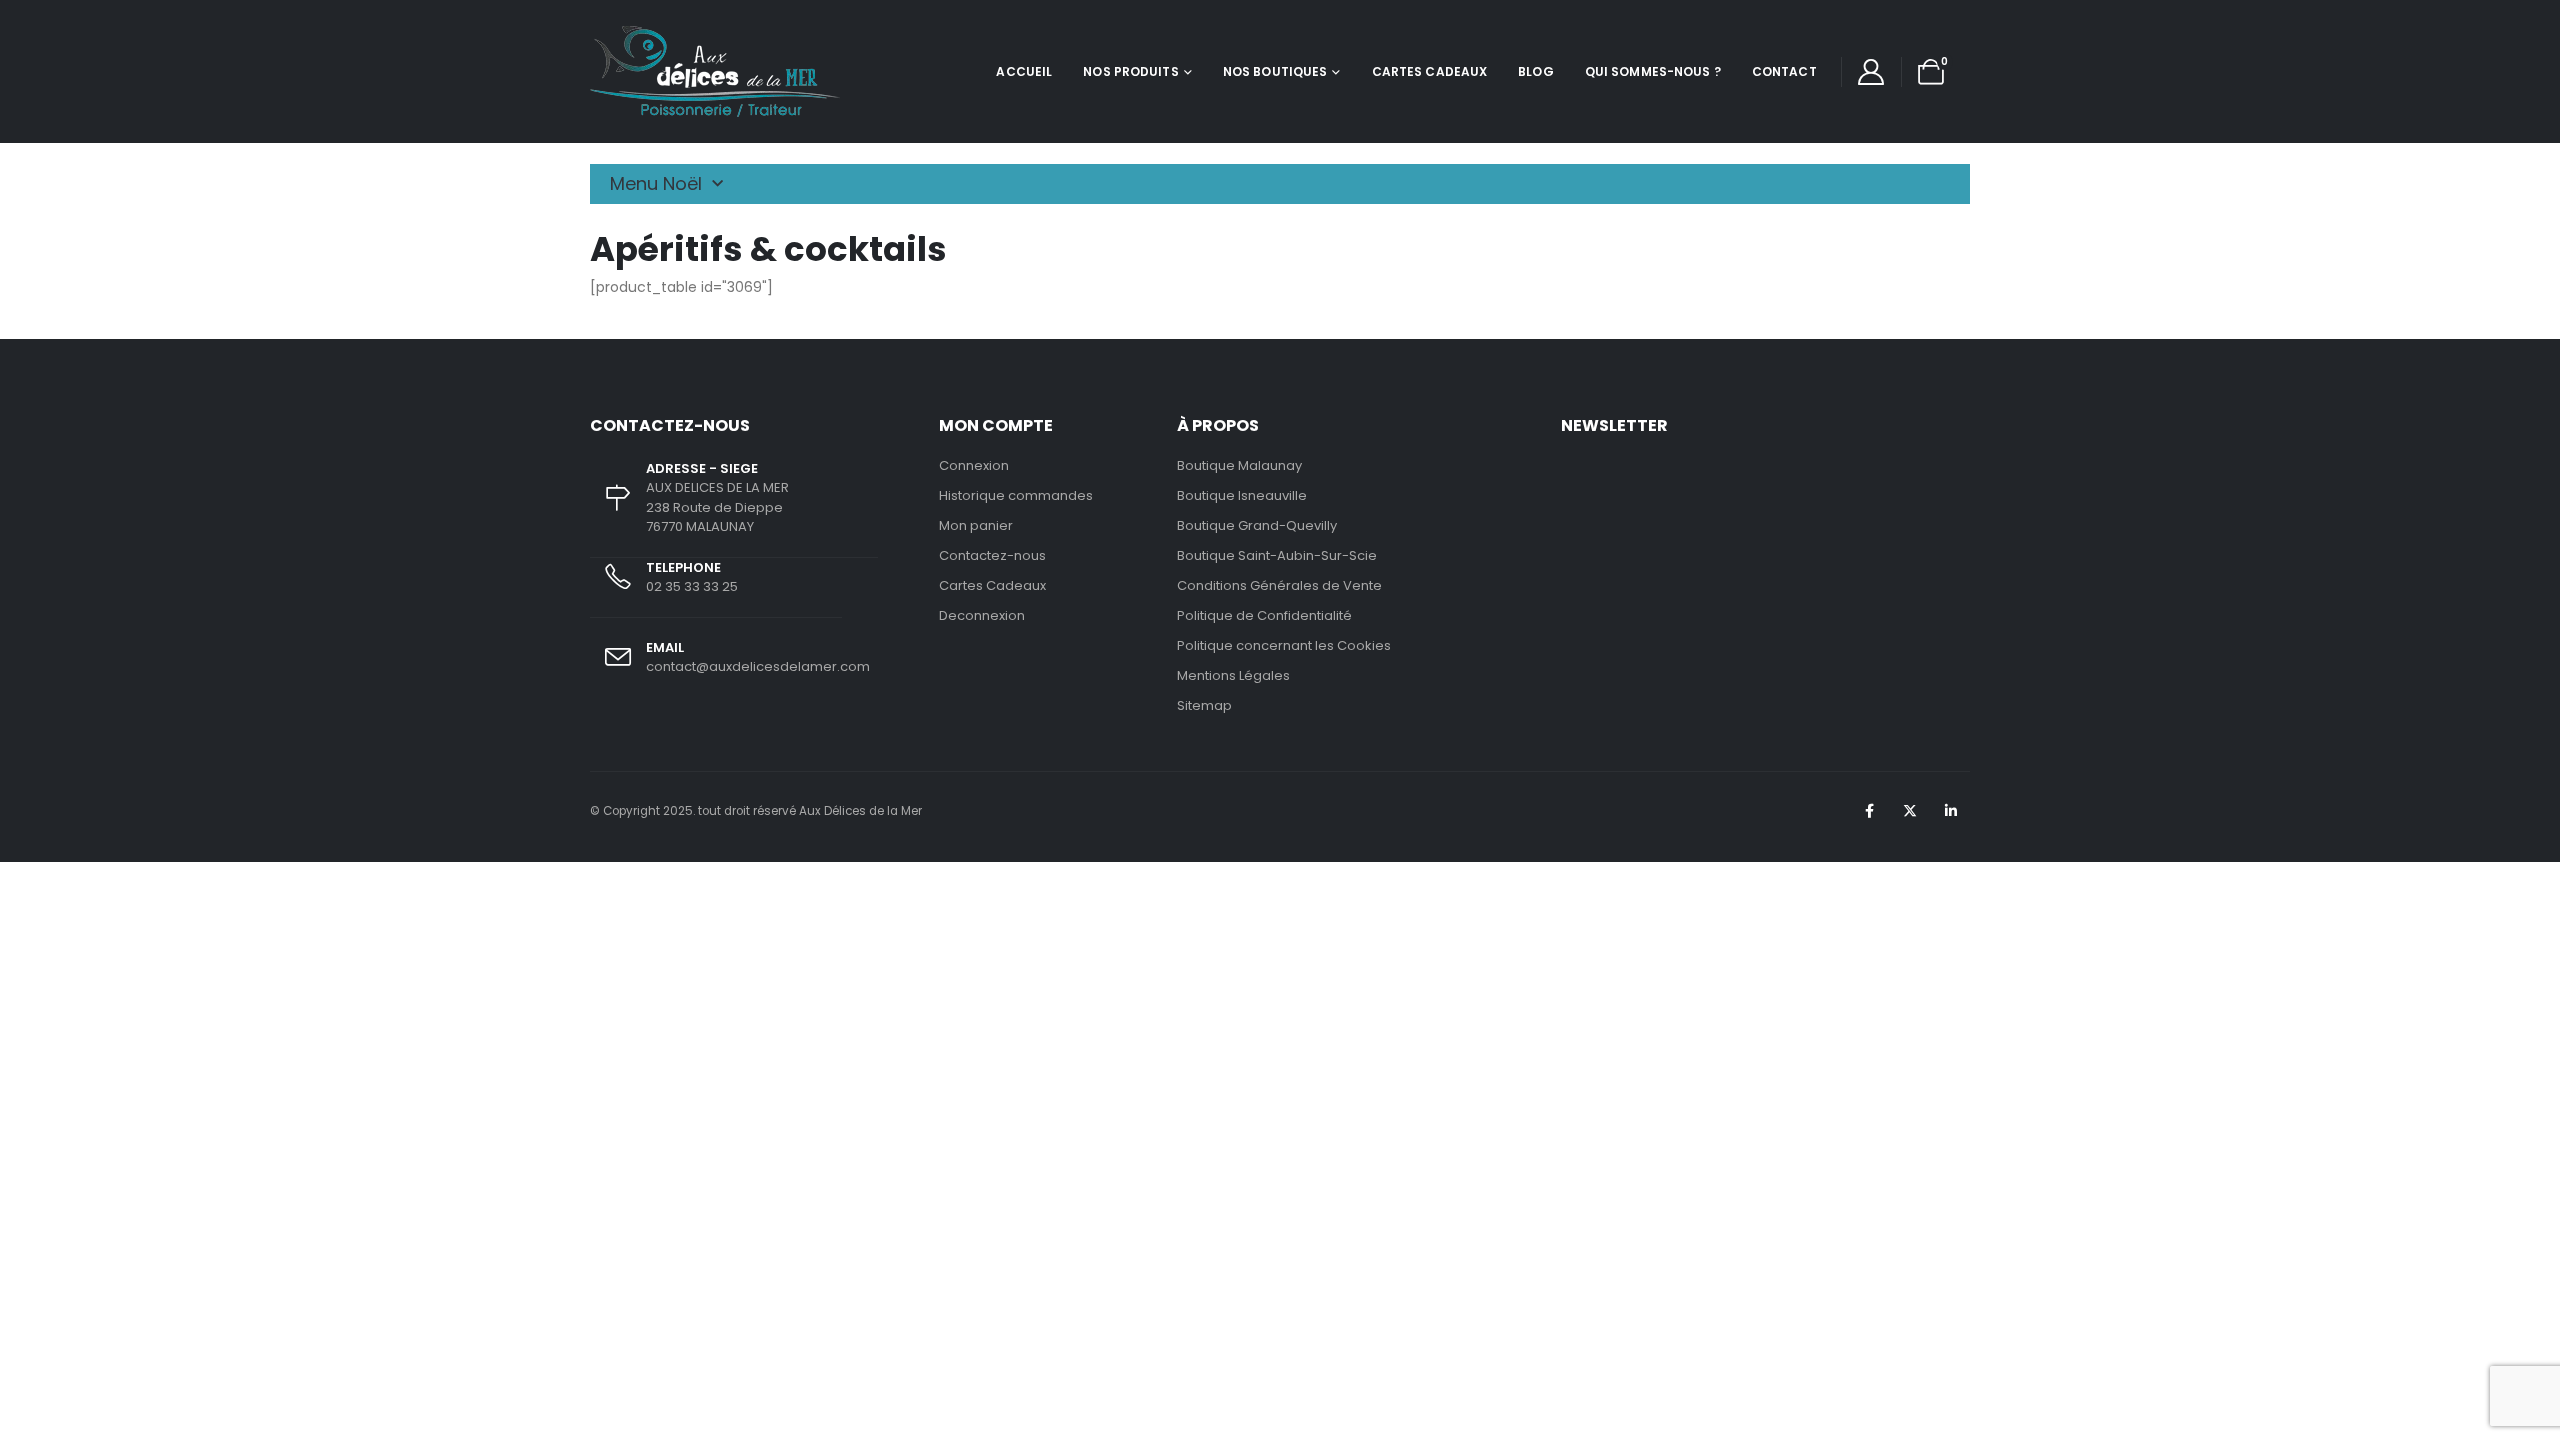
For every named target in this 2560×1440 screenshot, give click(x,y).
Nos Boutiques (1275, 71)
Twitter (1910, 811)
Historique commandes (1016, 495)
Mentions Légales (1233, 675)
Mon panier (976, 525)
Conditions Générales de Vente (1279, 585)
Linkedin (1951, 811)
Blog (1535, 71)
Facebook (1869, 811)
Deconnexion (982, 615)
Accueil (1024, 71)
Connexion (974, 465)
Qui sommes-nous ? (1653, 71)
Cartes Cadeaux (1430, 71)
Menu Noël (656, 183)
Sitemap (1204, 705)
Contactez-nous (992, 555)
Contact (1784, 71)
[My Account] (1871, 72)
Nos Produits (1130, 71)
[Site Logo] (715, 71)
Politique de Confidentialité (1264, 615)
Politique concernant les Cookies (1284, 645)
